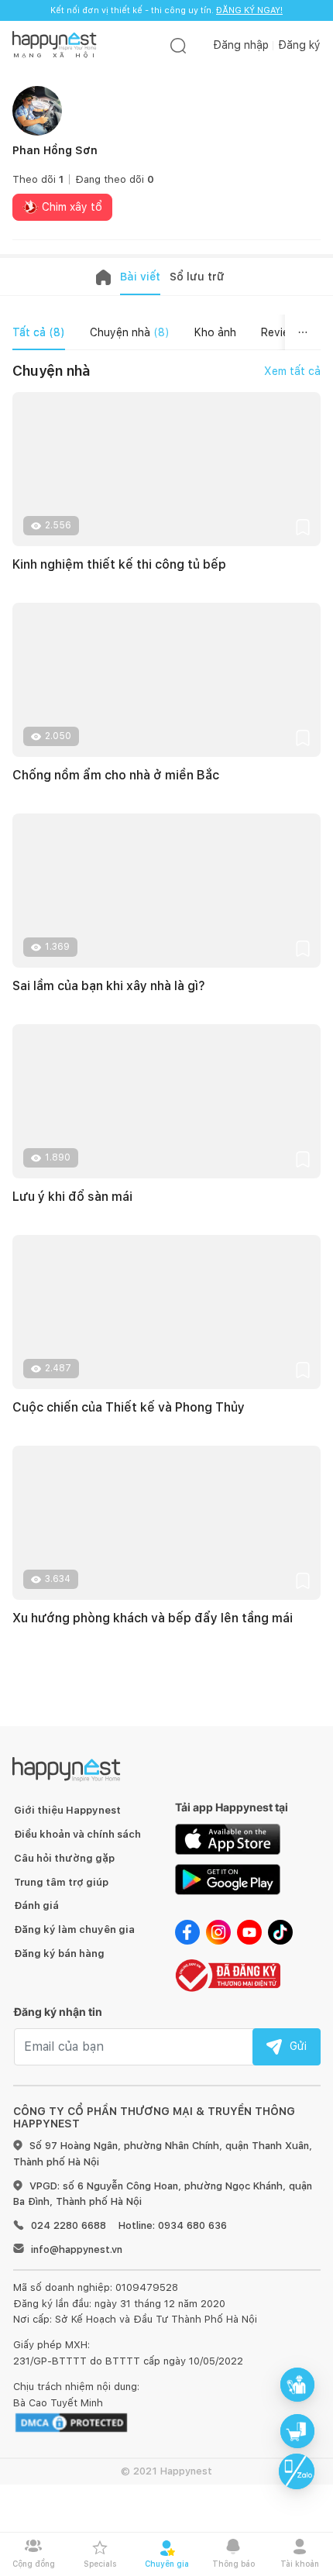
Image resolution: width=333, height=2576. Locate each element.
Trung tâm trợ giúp (61, 1882)
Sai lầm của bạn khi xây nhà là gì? (109, 986)
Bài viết (140, 277)
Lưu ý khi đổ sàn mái (72, 1197)
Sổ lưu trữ (197, 277)
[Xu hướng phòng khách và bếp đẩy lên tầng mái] (166, 1523)
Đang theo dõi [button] (115, 179)
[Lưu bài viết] (303, 526)
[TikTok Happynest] (280, 1931)
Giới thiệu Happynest (67, 1810)
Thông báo (233, 2564)
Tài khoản (300, 2564)
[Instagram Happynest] (218, 1931)
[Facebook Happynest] (187, 1931)
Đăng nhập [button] (241, 45)
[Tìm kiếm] (178, 45)
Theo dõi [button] (38, 179)
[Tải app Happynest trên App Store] (228, 1838)
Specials (100, 2564)
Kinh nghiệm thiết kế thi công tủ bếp (119, 564)
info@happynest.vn (77, 2249)
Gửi (298, 2046)
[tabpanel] (166, 1025)
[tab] (39, 332)
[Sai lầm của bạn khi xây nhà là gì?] (166, 891)
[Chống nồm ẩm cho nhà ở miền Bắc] (166, 680)
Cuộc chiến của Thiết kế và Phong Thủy (129, 1407)
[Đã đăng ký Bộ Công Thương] (228, 1974)
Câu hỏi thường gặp (64, 1858)
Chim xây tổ (70, 207)
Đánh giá (36, 1905)
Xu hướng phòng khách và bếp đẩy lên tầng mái (153, 1618)
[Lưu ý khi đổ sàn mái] (166, 1101)
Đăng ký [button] (299, 45)
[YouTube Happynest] (249, 1931)
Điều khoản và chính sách (77, 1834)
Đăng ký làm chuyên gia (74, 1929)
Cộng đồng (34, 2564)
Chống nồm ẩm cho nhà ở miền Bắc (116, 775)
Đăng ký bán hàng (59, 1953)
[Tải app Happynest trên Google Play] (228, 1879)
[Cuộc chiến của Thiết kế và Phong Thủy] (166, 1312)
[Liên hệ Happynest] (297, 2471)
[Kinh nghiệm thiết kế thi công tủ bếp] (166, 469)
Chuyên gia (167, 2564)
